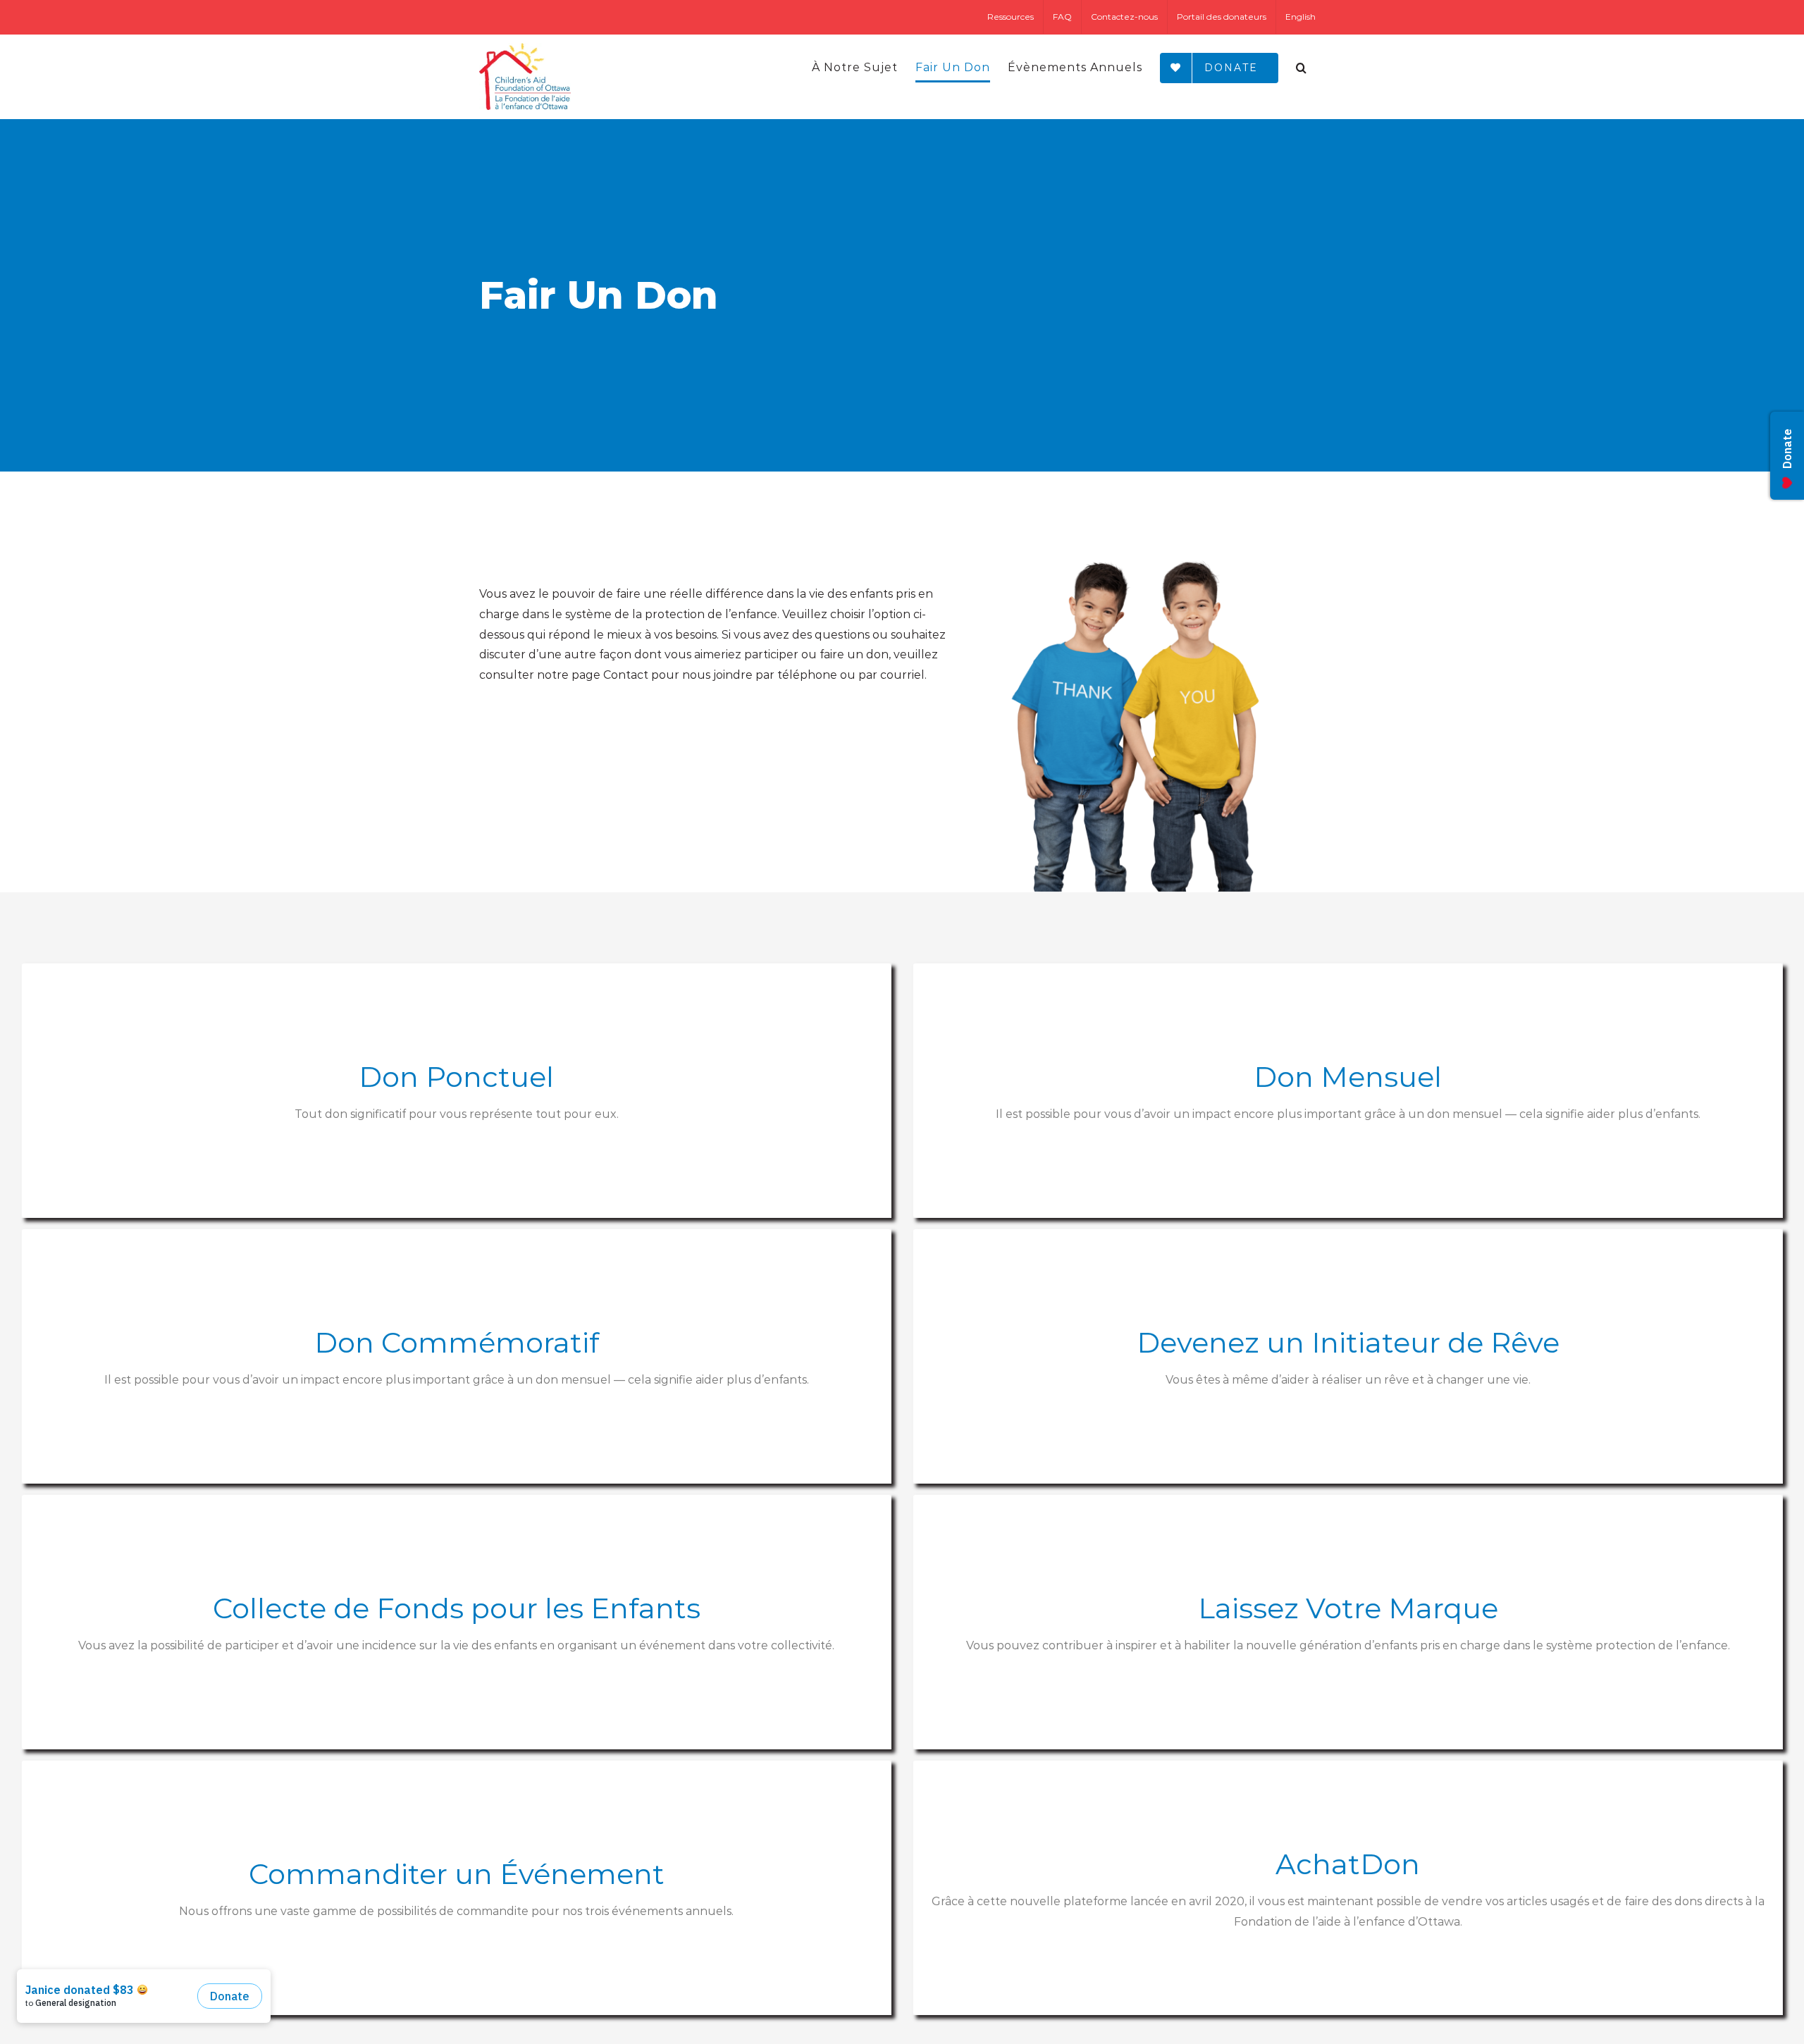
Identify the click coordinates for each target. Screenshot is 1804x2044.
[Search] (1302, 68)
